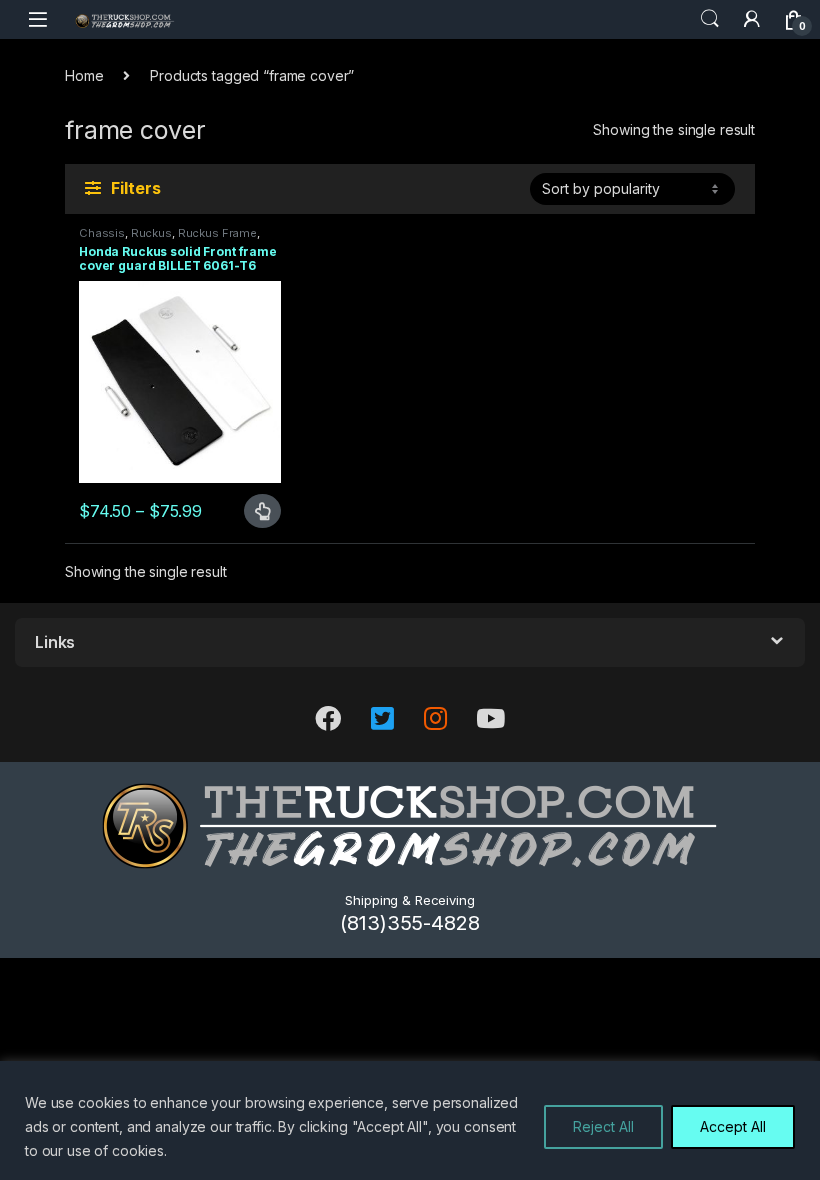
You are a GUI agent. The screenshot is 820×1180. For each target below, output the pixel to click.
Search (710, 19)
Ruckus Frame (217, 233)
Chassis (102, 233)
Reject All (603, 1126)
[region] (410, 1120)
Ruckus (151, 233)
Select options (254, 511)
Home (84, 75)
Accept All (733, 1126)
